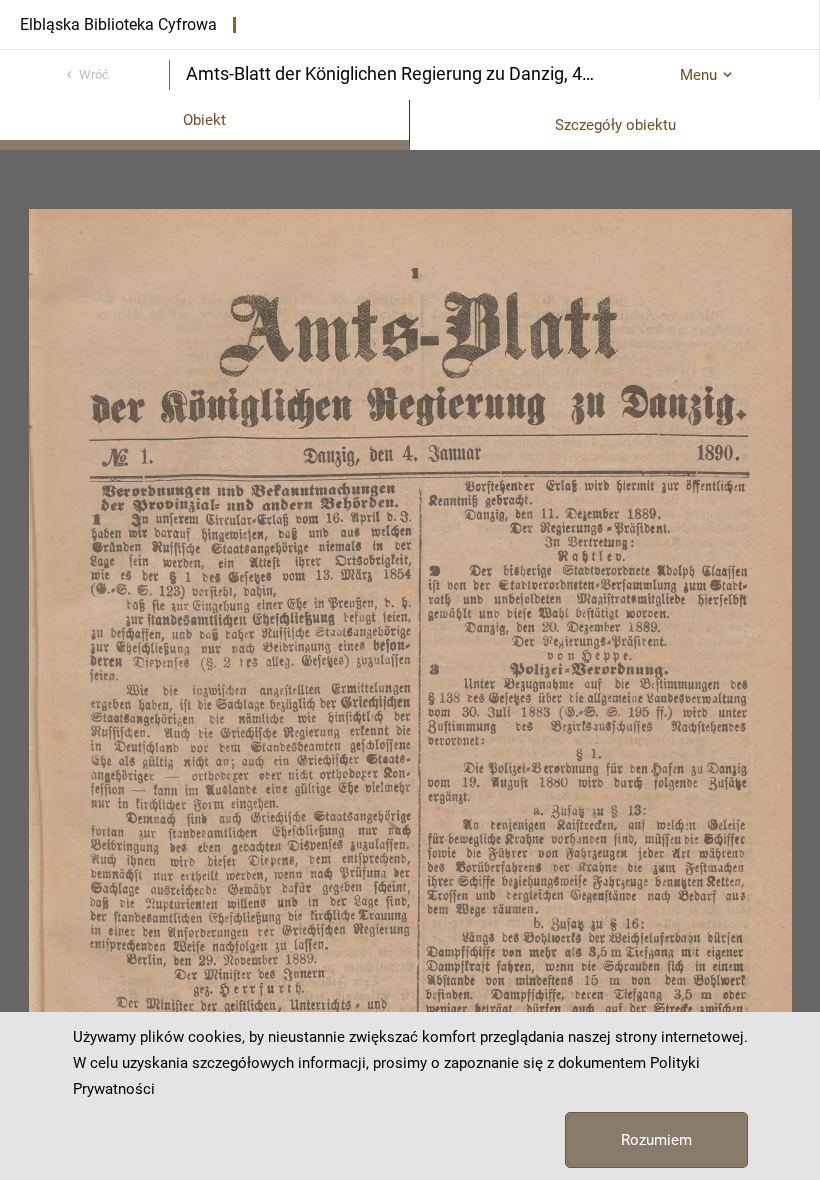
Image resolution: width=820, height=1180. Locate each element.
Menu (698, 75)
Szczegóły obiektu (615, 125)
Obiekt (204, 120)
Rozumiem (656, 1140)
